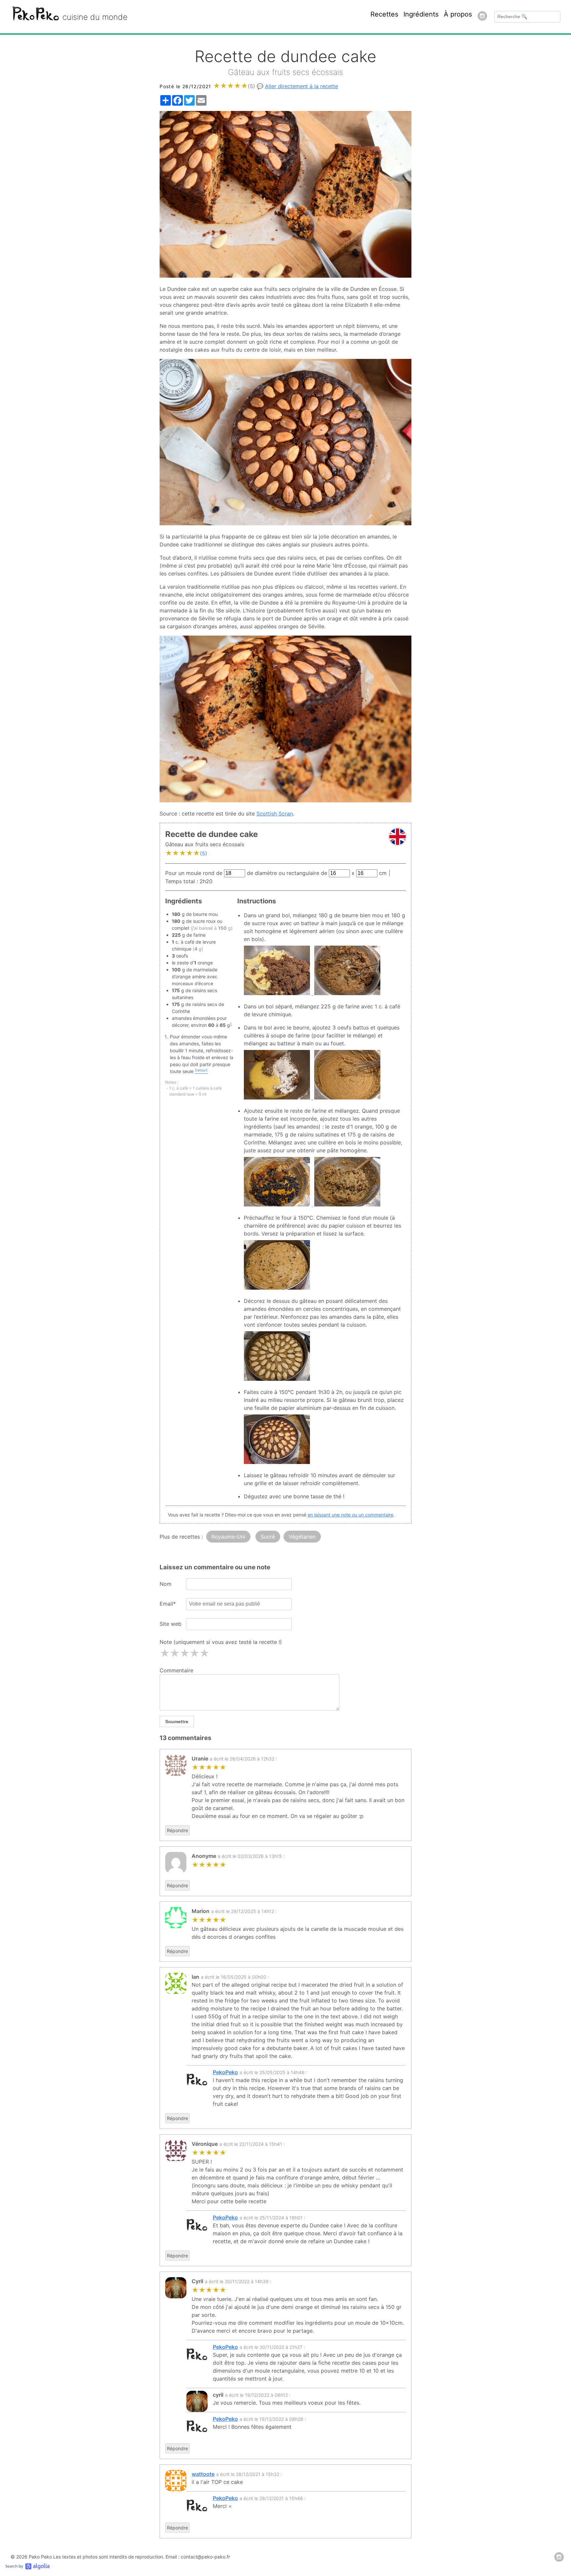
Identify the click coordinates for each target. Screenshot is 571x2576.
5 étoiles (204, 1653)
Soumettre (177, 1722)
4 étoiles (194, 1653)
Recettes (384, 14)
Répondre (177, 1830)
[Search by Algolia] (27, 2568)
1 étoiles (165, 1653)
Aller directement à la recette (302, 86)
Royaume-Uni (228, 1537)
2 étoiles (174, 1653)
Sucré (268, 1537)
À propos (458, 14)
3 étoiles (184, 1653)
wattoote (203, 2474)
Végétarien (302, 1537)
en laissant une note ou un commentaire (350, 1515)
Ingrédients (421, 14)
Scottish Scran (275, 814)
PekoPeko (225, 2072)
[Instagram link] (482, 17)
